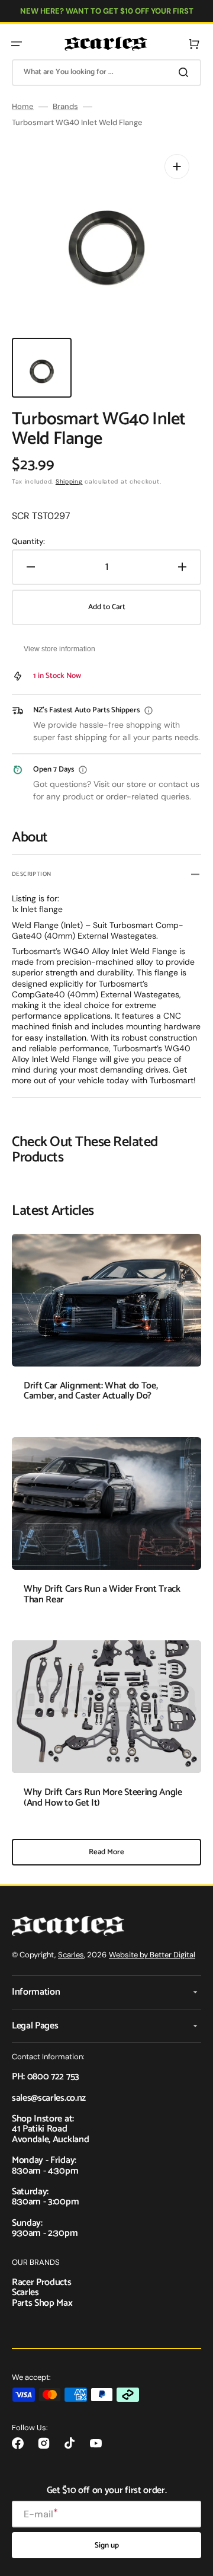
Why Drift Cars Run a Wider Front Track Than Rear (102, 1594)
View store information (59, 649)
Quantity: (28, 542)
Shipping (69, 481)
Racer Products (42, 2282)
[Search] (186, 72)
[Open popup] (149, 711)
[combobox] (106, 73)
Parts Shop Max (42, 2303)
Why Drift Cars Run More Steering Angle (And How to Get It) (103, 1798)
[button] (17, 44)
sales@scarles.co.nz (49, 2098)
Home (23, 107)
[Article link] (106, 1326)
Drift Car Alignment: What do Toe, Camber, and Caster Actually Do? (91, 1391)
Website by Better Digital (152, 1955)
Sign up (107, 2545)
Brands (65, 107)
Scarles (71, 1955)
